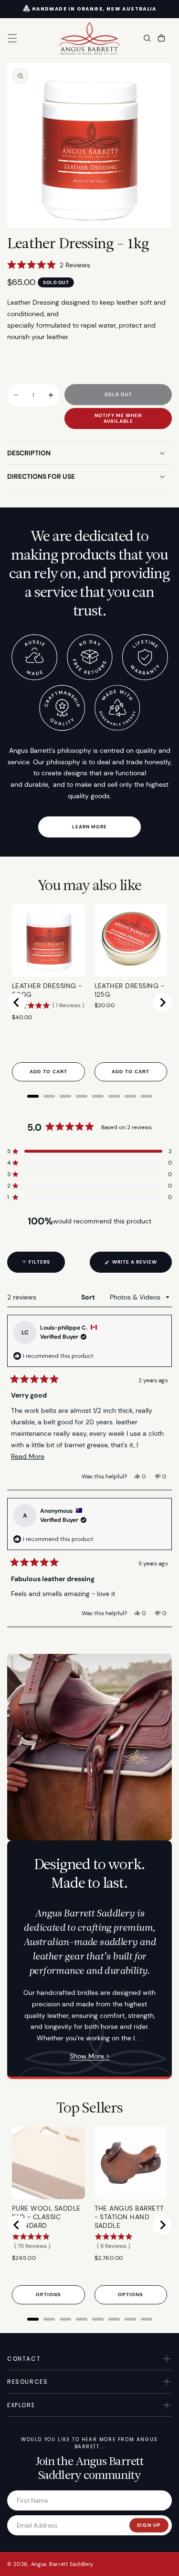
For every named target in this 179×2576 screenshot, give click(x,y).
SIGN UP (149, 2525)
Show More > (89, 2056)
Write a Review (141, 1266)
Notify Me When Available (118, 418)
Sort (89, 1297)
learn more (89, 827)
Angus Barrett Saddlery (62, 2564)
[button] (12, 38)
